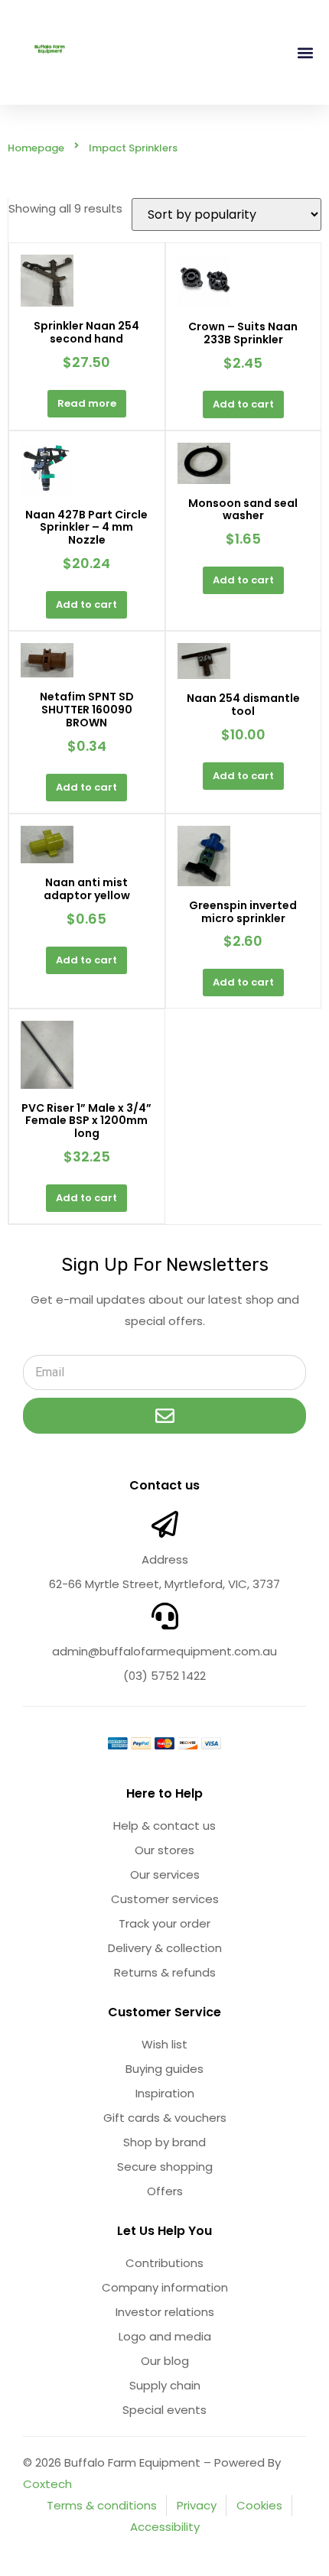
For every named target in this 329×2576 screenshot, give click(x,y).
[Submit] (164, 1416)
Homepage (36, 148)
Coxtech (47, 2484)
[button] (305, 52)
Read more (87, 403)
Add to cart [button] (243, 404)
